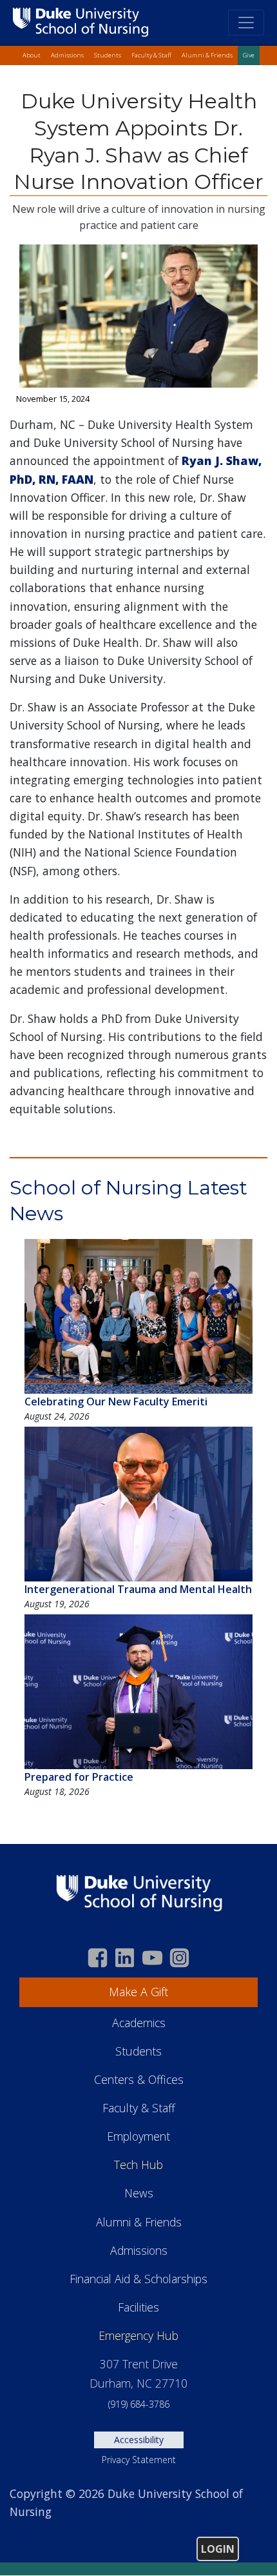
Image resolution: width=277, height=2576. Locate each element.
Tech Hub (138, 2165)
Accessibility (139, 2440)
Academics (139, 2023)
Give (249, 55)
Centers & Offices (139, 2079)
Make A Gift (138, 1992)
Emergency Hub (138, 2335)
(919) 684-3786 (139, 2404)
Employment (138, 2136)
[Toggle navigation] (246, 23)
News (139, 2193)
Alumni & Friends (207, 55)
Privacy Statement (139, 2460)
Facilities (138, 2307)
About (32, 55)
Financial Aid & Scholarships (138, 2279)
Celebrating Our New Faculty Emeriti (116, 1402)
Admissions (67, 55)
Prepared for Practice (79, 1777)
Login (218, 2549)
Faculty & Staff (151, 55)
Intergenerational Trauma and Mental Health (138, 1589)
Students (108, 55)
